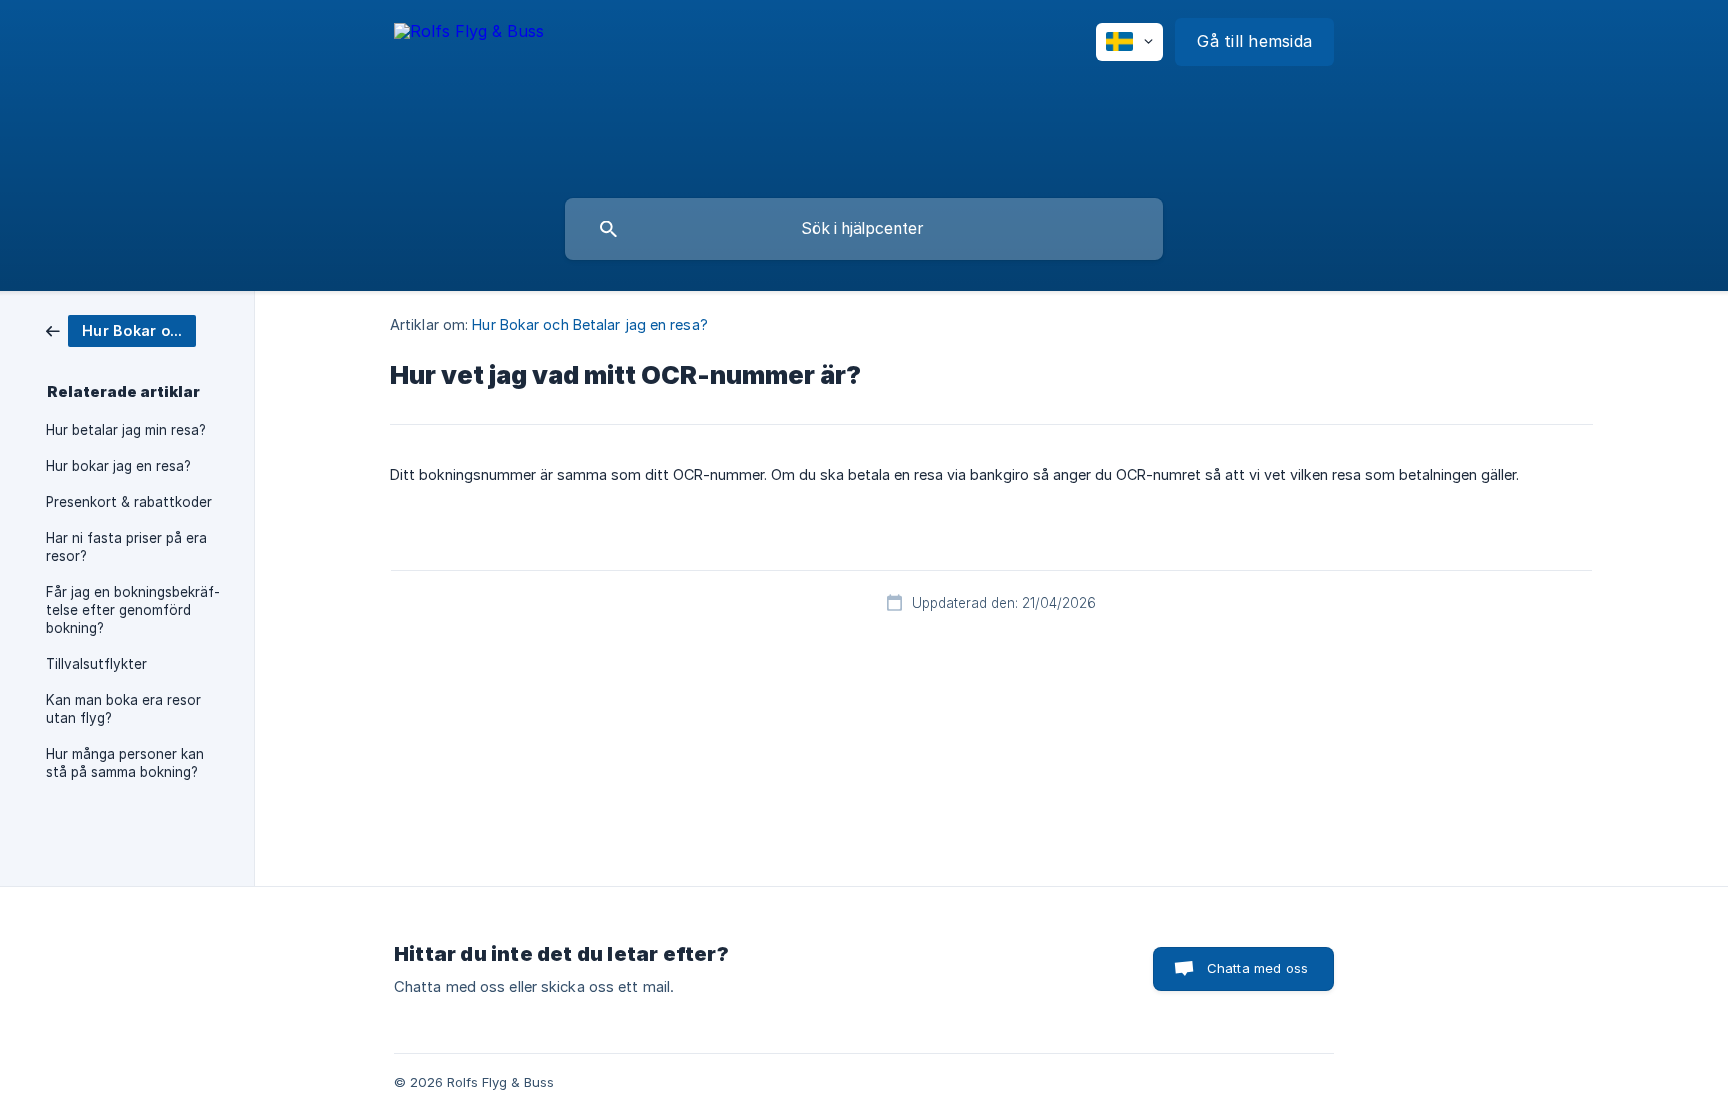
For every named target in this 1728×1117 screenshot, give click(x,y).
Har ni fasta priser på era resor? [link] (126, 547)
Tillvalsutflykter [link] (96, 664)
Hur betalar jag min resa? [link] (126, 430)
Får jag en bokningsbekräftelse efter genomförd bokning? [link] (133, 610)
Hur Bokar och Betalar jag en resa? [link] (589, 324)
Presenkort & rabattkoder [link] (129, 502)
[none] (469, 44)
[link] (121, 329)
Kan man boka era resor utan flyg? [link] (123, 709)
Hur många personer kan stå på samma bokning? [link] (125, 763)
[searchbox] (864, 229)
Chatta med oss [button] (1257, 968)
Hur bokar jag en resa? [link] (118, 466)
